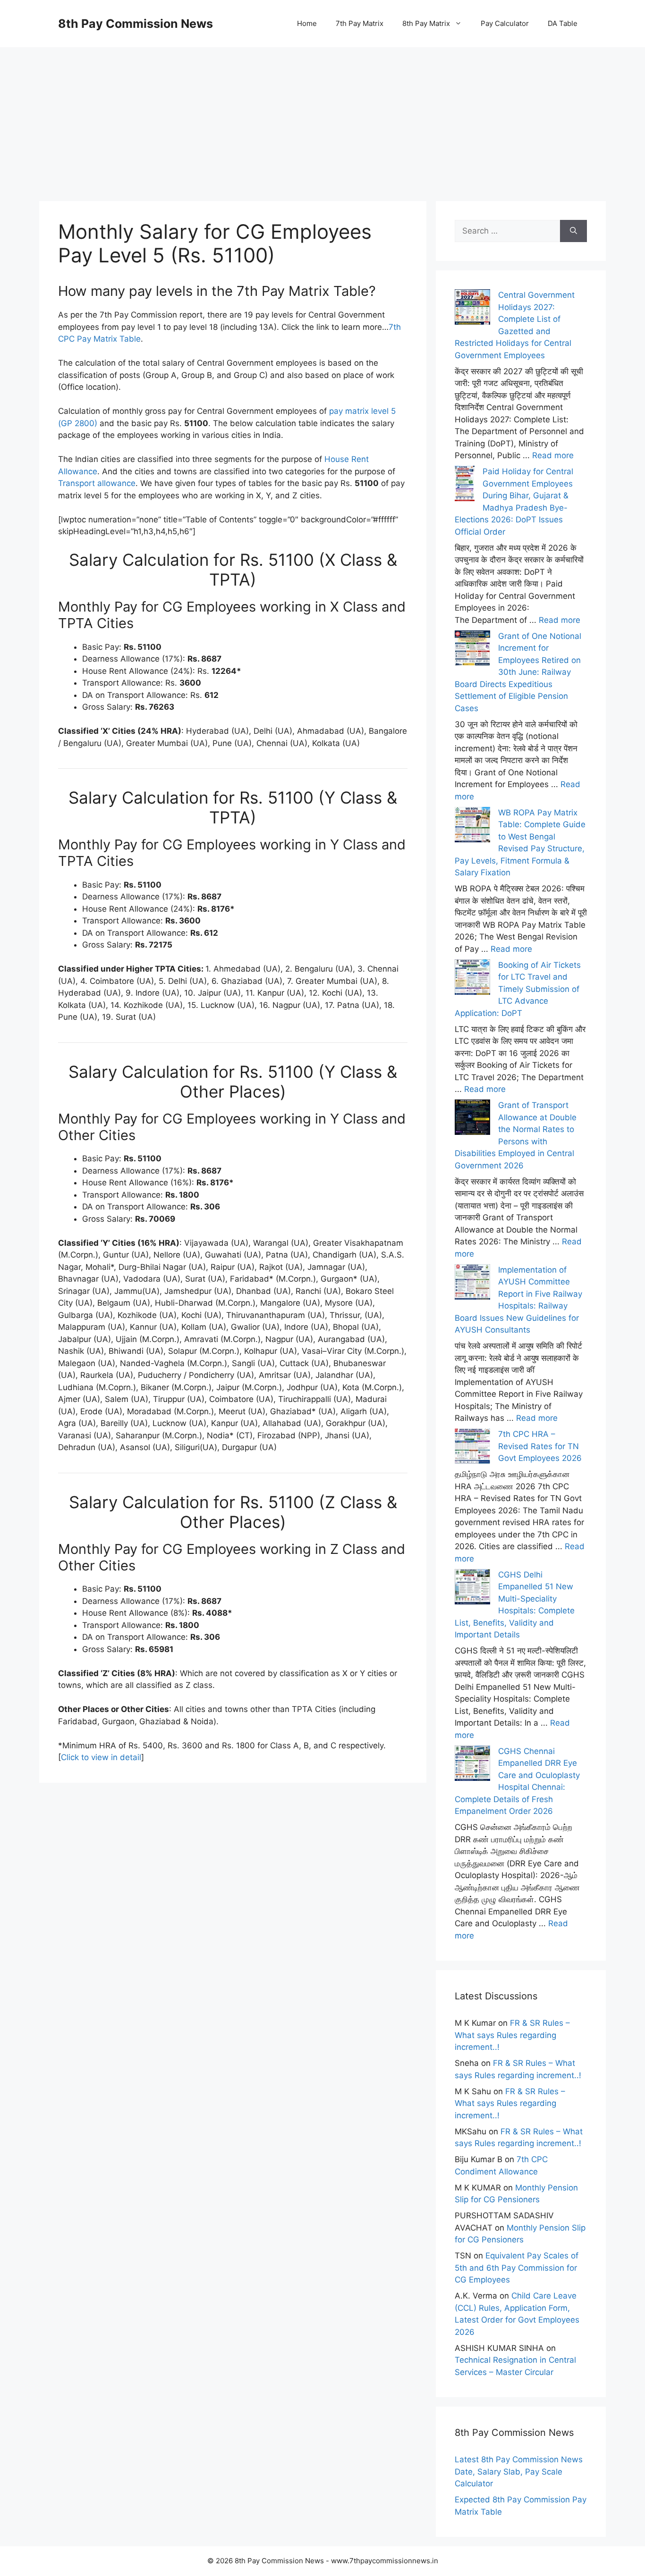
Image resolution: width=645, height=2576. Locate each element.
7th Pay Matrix (360, 23)
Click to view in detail (101, 1757)
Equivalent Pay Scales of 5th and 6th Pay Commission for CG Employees (517, 2268)
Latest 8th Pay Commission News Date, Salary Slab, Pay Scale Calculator (519, 2471)
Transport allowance (97, 483)
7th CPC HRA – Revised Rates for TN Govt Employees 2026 (540, 1446)
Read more (553, 455)
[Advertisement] (322, 113)
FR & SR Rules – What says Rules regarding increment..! (512, 2035)
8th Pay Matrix (426, 23)
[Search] (573, 231)
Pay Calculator (505, 23)
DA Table (563, 23)
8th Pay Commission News (136, 24)
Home (307, 23)
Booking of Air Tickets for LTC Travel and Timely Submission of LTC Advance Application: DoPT (518, 989)
